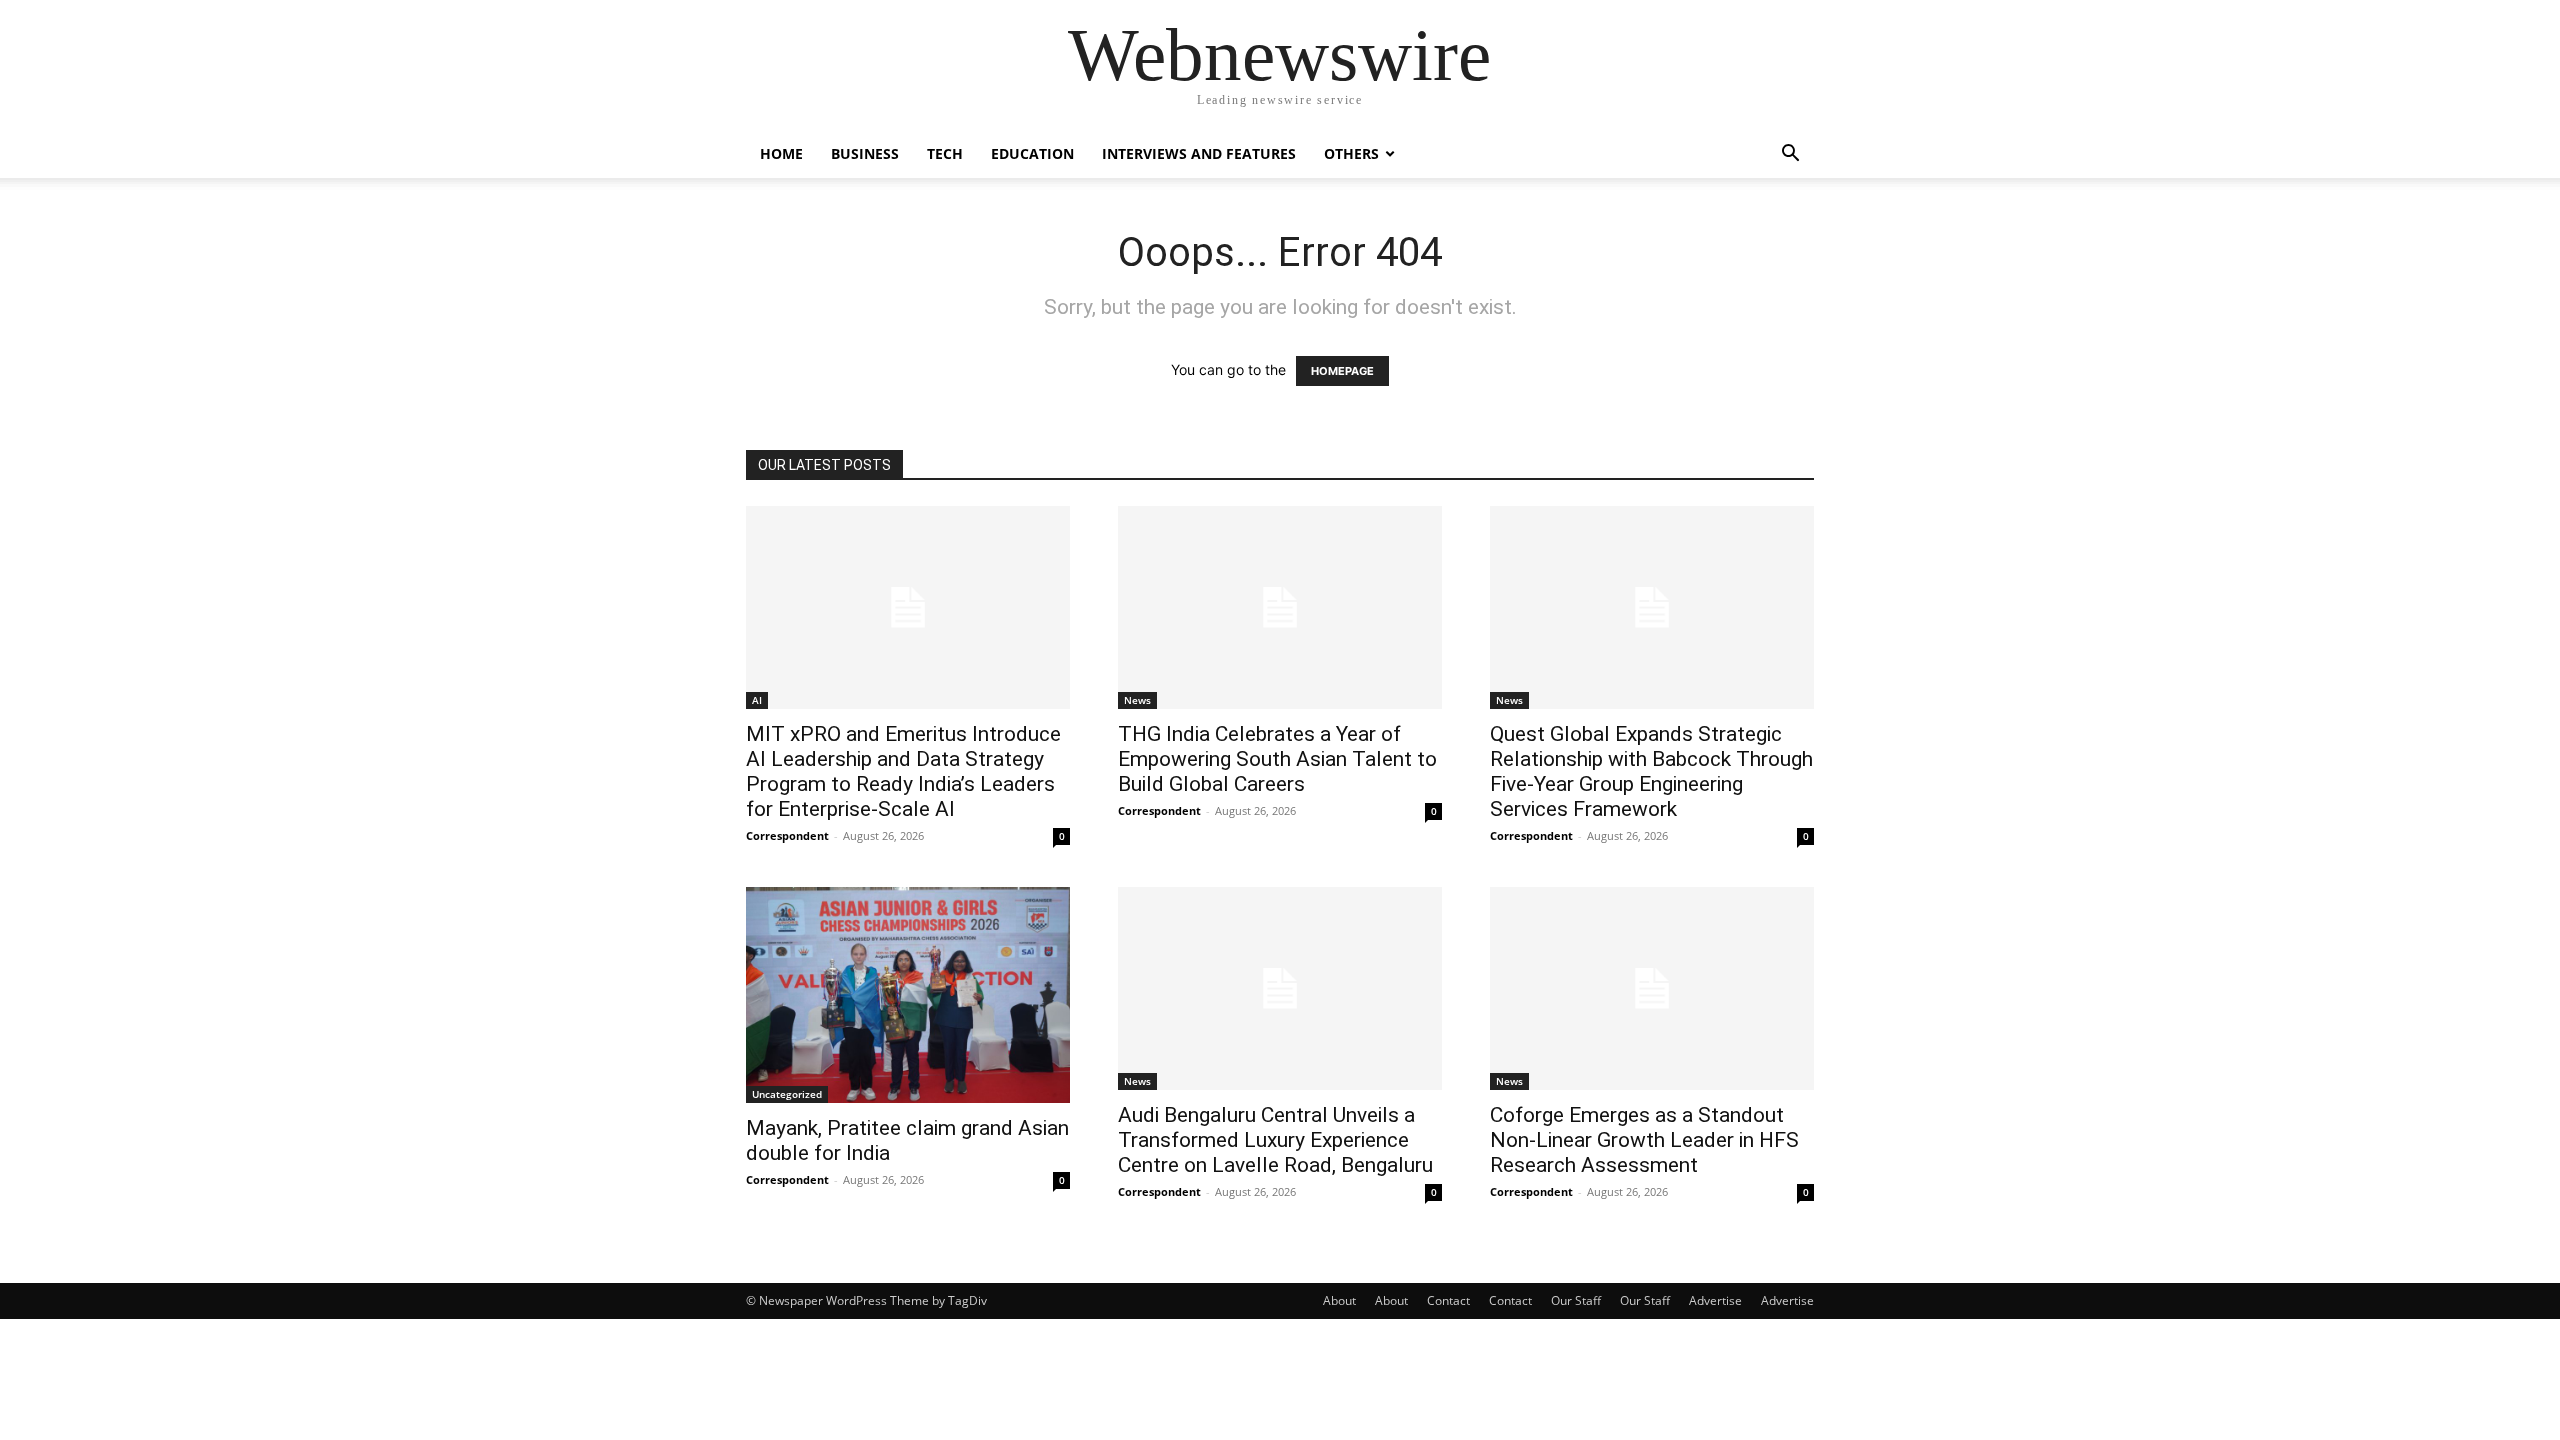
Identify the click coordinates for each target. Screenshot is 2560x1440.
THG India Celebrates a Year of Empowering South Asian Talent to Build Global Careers (1277, 759)
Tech (945, 153)
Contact (1448, 1300)
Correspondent (787, 835)
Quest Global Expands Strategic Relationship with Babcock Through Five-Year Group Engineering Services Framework (1651, 771)
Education (1032, 153)
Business (865, 153)
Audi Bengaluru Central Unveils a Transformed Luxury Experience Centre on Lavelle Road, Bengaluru (1275, 1140)
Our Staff (1576, 1300)
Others (1351, 153)
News (1137, 700)
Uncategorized (787, 1094)
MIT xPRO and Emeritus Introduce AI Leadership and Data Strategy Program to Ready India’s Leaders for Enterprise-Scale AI (903, 771)
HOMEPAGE (1342, 371)
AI (757, 700)
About (1339, 1300)
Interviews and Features (1199, 153)
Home (781, 153)
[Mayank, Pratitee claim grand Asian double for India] (908, 995)
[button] (1790, 155)
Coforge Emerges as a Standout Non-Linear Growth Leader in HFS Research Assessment (1644, 1140)
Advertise (1715, 1300)
